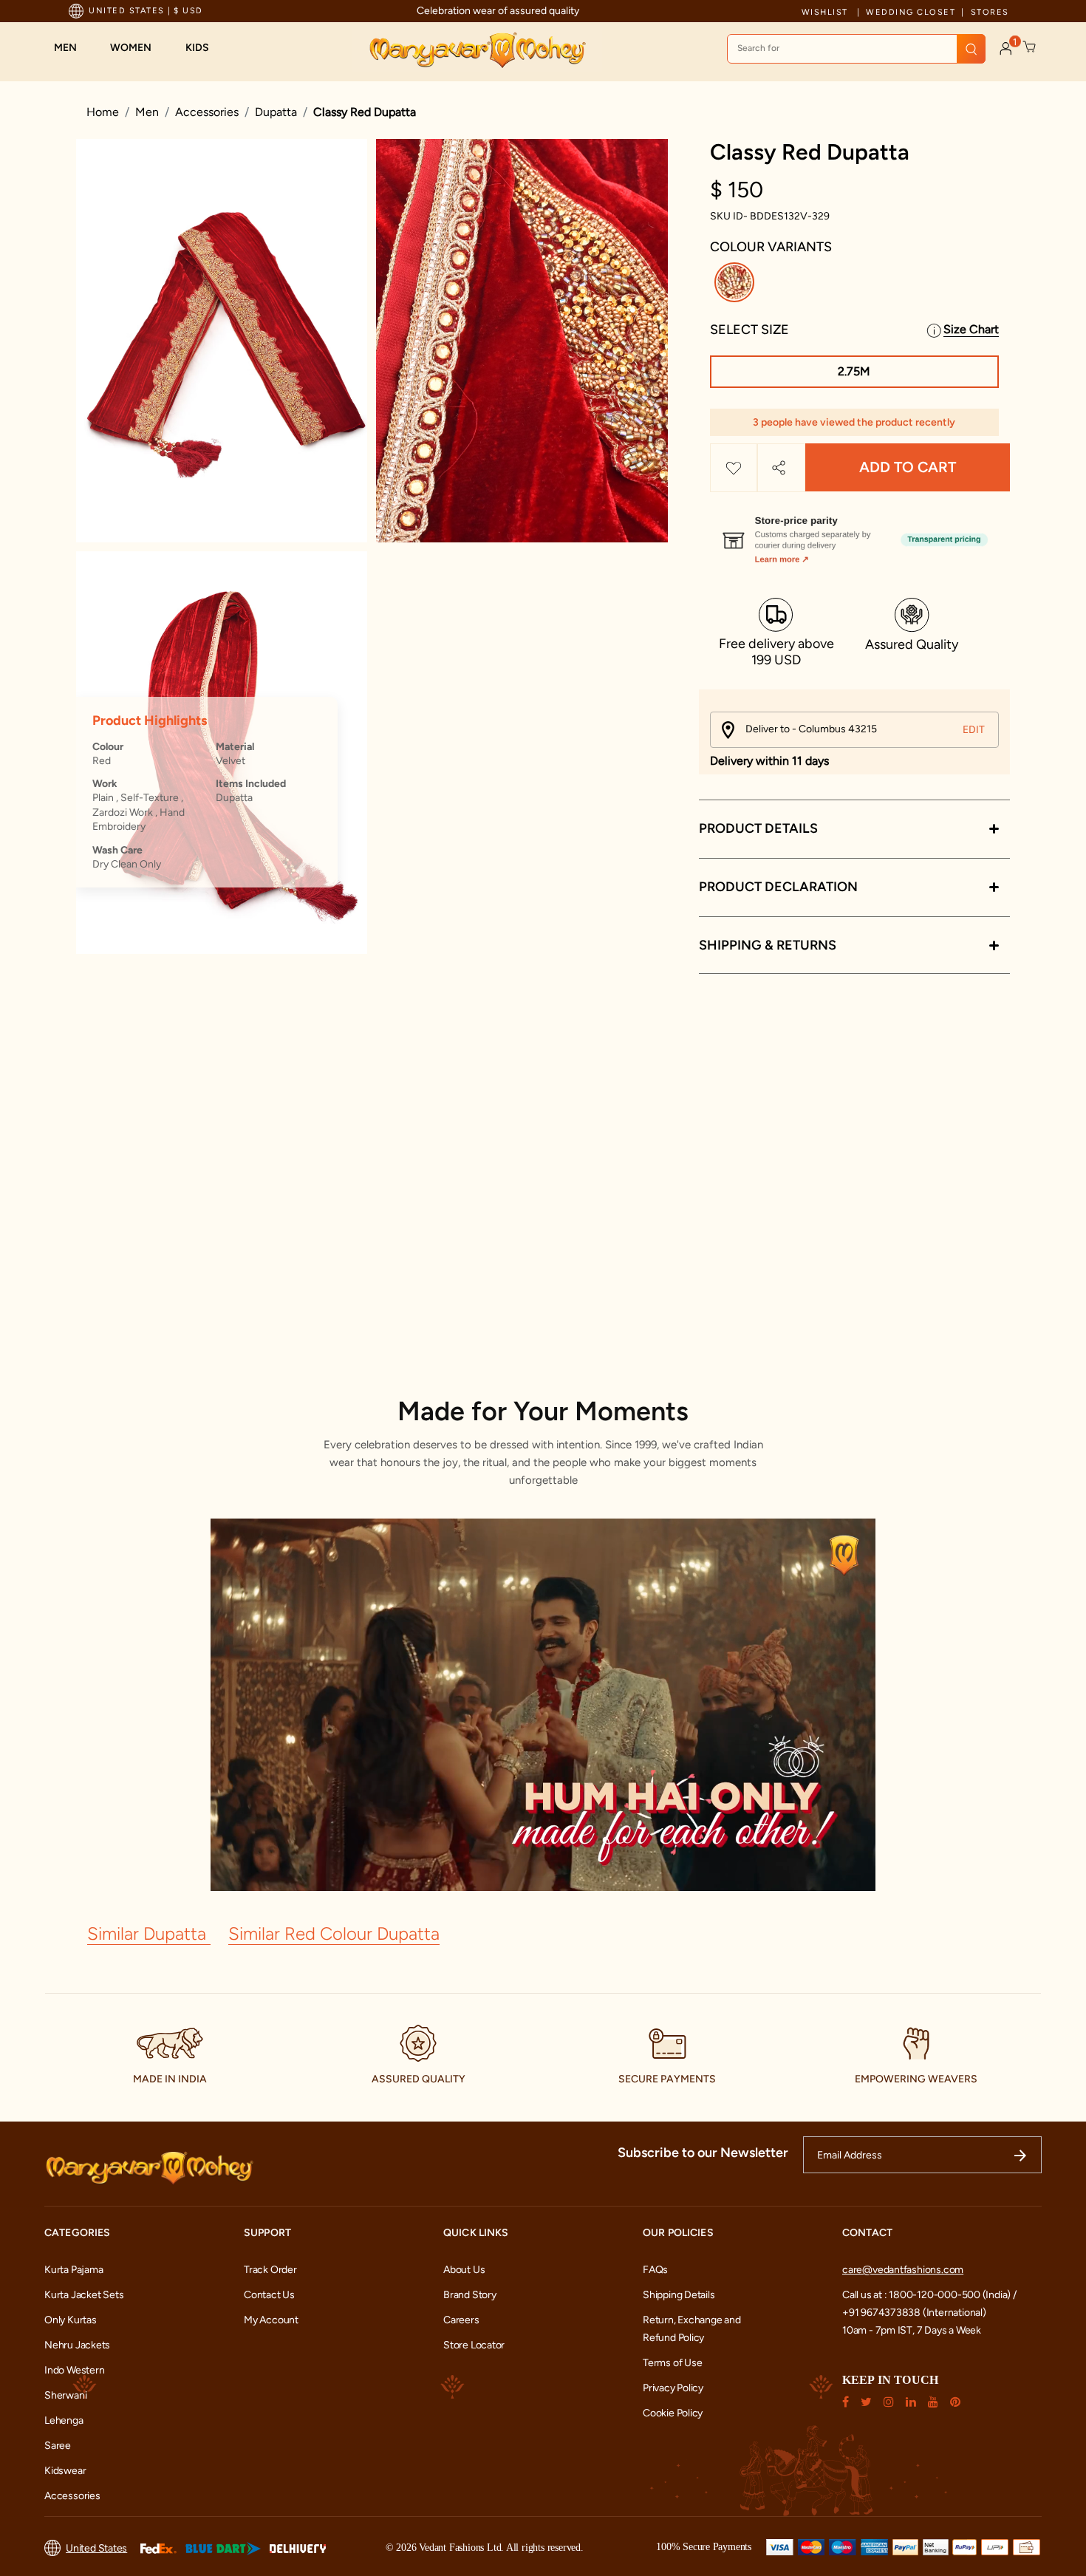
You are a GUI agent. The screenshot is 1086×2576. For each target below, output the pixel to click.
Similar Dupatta (149, 1933)
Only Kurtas (71, 2320)
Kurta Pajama (74, 2270)
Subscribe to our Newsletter (703, 2153)
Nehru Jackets (77, 2345)
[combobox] (856, 49)
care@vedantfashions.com (903, 2270)
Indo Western (74, 2370)
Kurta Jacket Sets (84, 2295)
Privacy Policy (673, 2388)
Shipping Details (679, 2295)
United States (96, 2548)
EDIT (974, 730)
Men (147, 112)
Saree (58, 2446)
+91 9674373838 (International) (914, 2313)
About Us (464, 2270)
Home (103, 112)
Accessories (207, 112)
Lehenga (64, 2420)
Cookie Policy (673, 2413)
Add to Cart (908, 468)
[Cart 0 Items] (1030, 47)
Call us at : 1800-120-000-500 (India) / (929, 2295)
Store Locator (474, 2345)
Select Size (749, 330)
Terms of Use (672, 2363)
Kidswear (65, 2471)
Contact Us (269, 2295)
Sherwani (65, 2395)
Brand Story (470, 2295)
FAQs (655, 2270)
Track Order (270, 2270)
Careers (461, 2320)
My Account (271, 2320)
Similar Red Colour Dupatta (334, 1933)
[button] (73, 48)
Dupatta (276, 112)
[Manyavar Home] (477, 50)
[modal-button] (854, 534)
